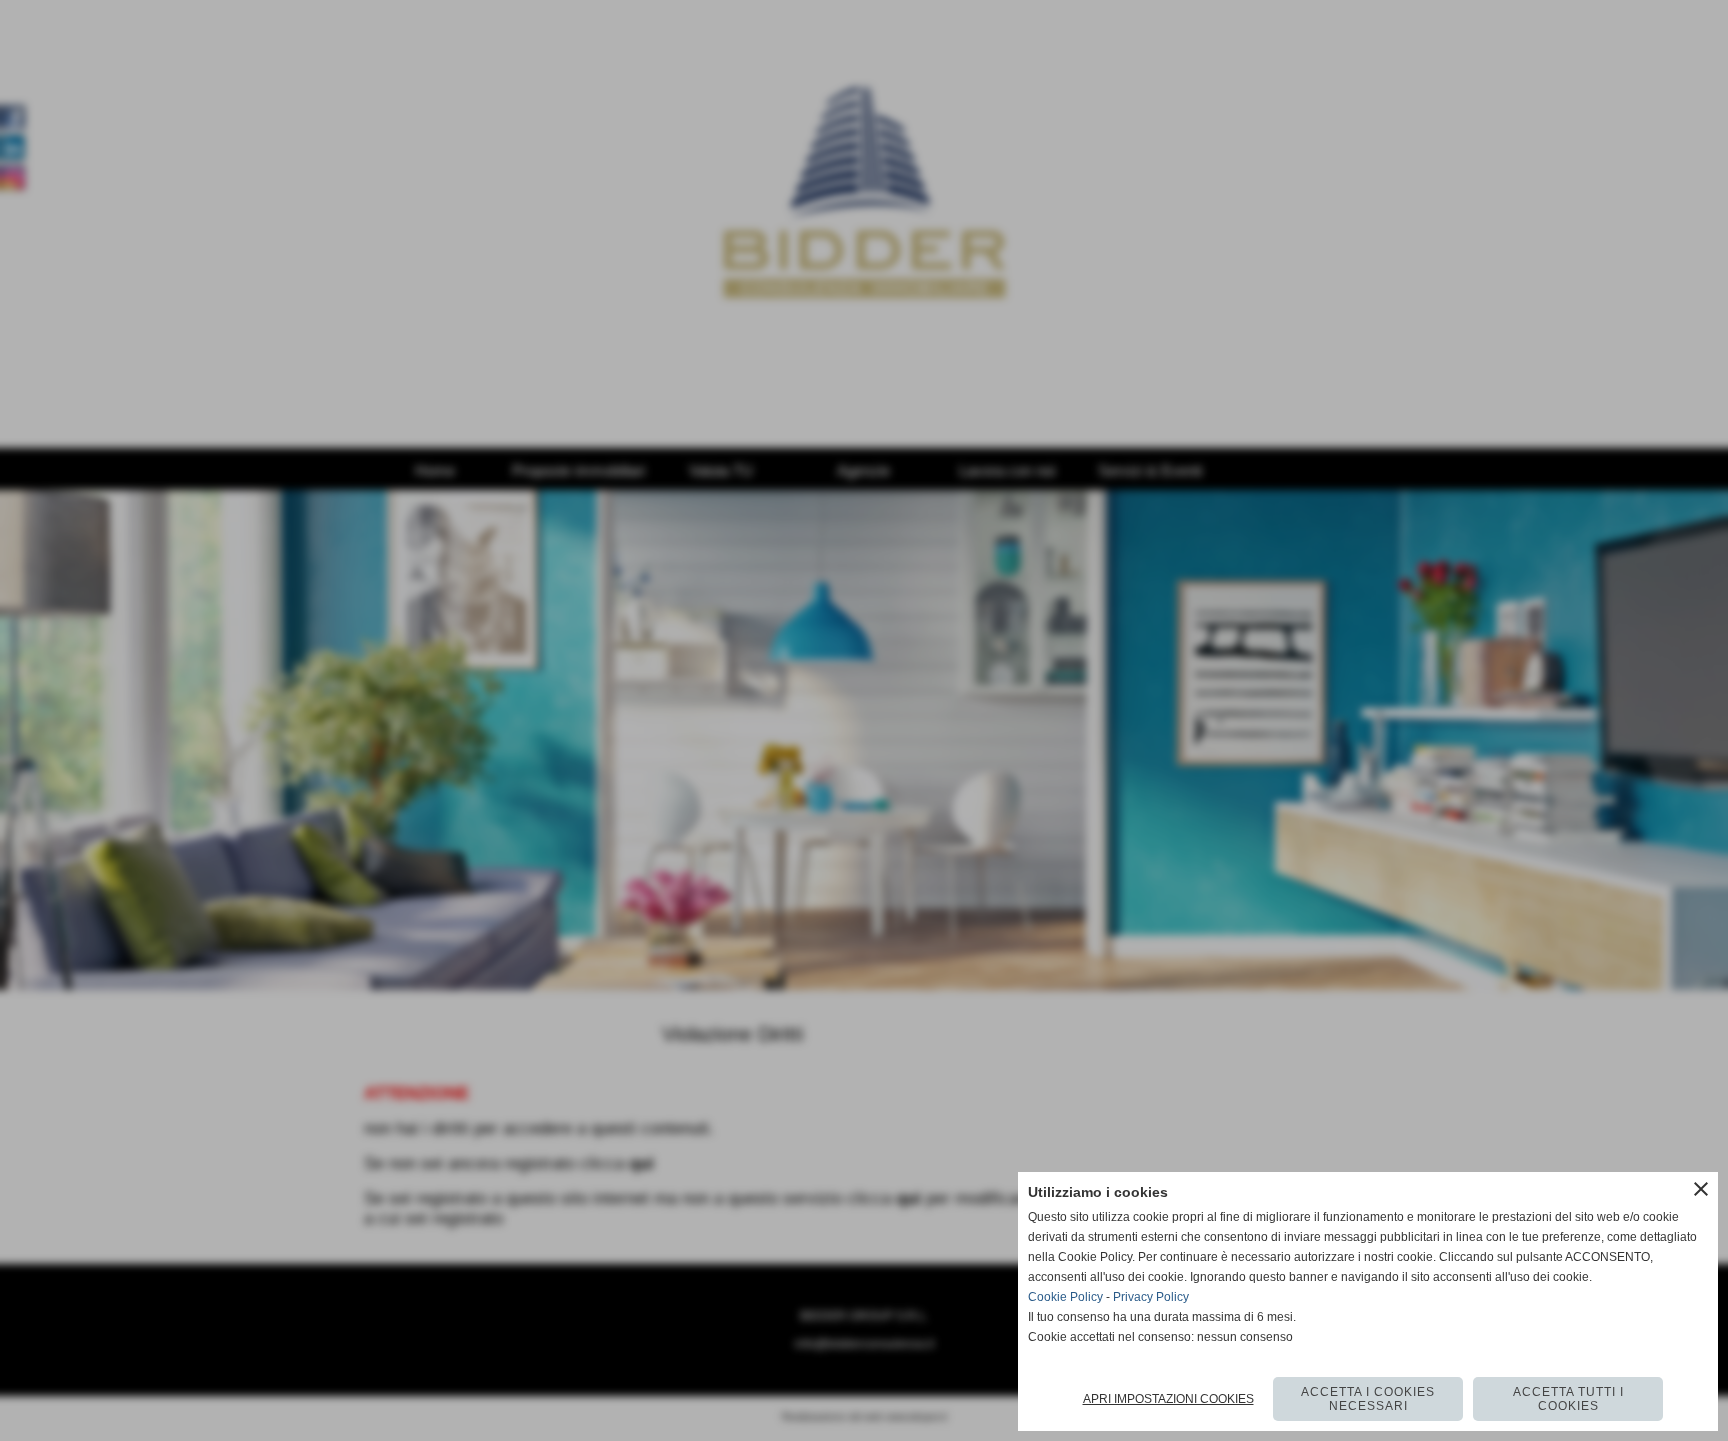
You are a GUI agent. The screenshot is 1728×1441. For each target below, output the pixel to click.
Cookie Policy (1065, 1297)
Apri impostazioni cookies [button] (1168, 1399)
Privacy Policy (1151, 1297)
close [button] (1701, 1189)
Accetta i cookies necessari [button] (1368, 1399)
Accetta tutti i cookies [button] (1568, 1399)
